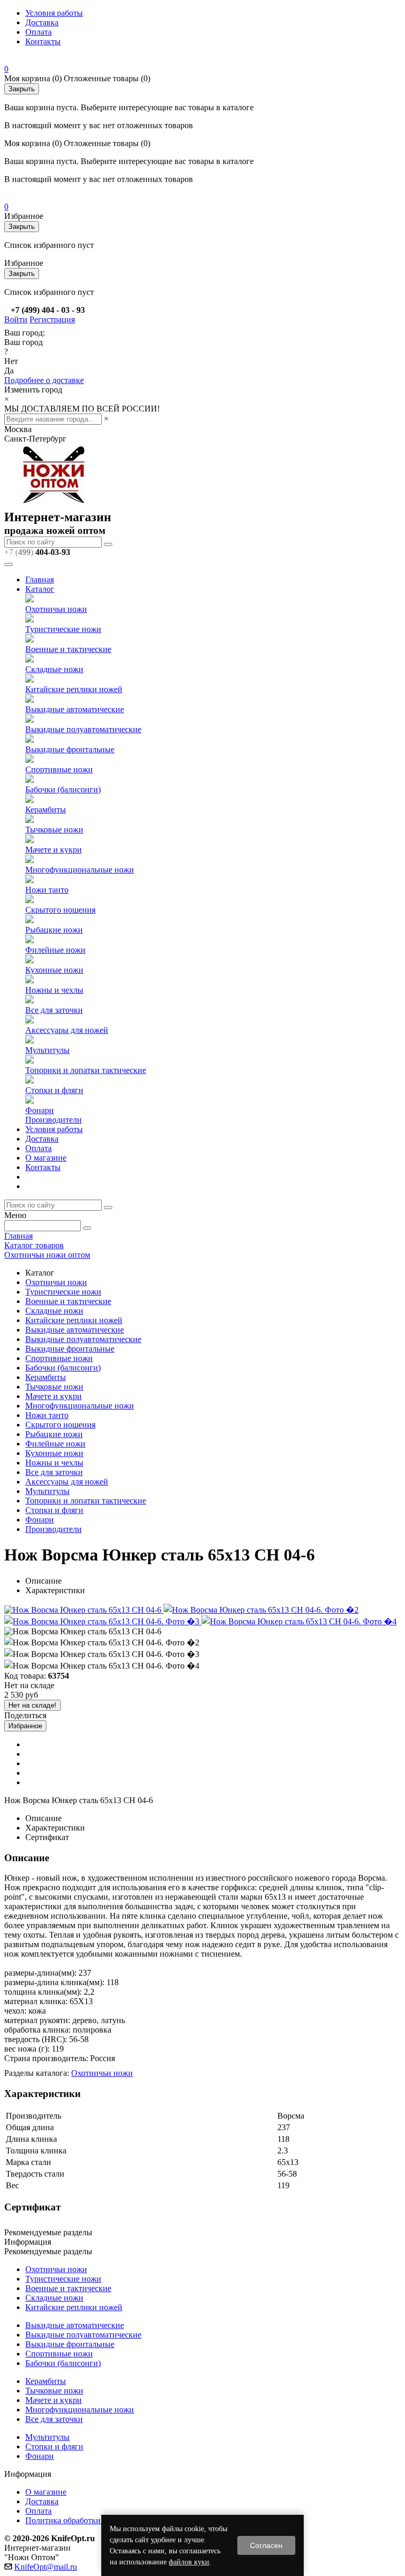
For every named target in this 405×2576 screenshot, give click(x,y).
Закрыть (22, 89)
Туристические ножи (63, 629)
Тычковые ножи (54, 830)
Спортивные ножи (59, 769)
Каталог (40, 589)
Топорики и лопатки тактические (86, 1070)
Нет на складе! (32, 1705)
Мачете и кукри (54, 850)
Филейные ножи (55, 950)
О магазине (46, 1158)
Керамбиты (46, 810)
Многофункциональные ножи (80, 870)
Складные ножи (54, 669)
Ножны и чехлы (54, 990)
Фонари (40, 1110)
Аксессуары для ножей (67, 1030)
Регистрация (52, 319)
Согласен (266, 2545)
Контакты (43, 41)
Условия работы (54, 13)
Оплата (38, 32)
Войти (16, 319)
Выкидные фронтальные (70, 749)
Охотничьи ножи (56, 609)
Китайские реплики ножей (74, 689)
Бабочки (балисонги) (63, 789)
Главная (40, 580)
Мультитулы (47, 1050)
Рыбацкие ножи (54, 930)
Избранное (25, 1726)
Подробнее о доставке (44, 380)
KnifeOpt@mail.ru (46, 2567)
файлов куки (189, 2562)
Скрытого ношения (60, 910)
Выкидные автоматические (75, 709)
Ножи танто (47, 890)
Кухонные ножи (54, 970)
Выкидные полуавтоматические (83, 729)
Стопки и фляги (54, 1090)
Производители (54, 1120)
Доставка (42, 22)
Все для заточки (54, 1010)
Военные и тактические (68, 649)
